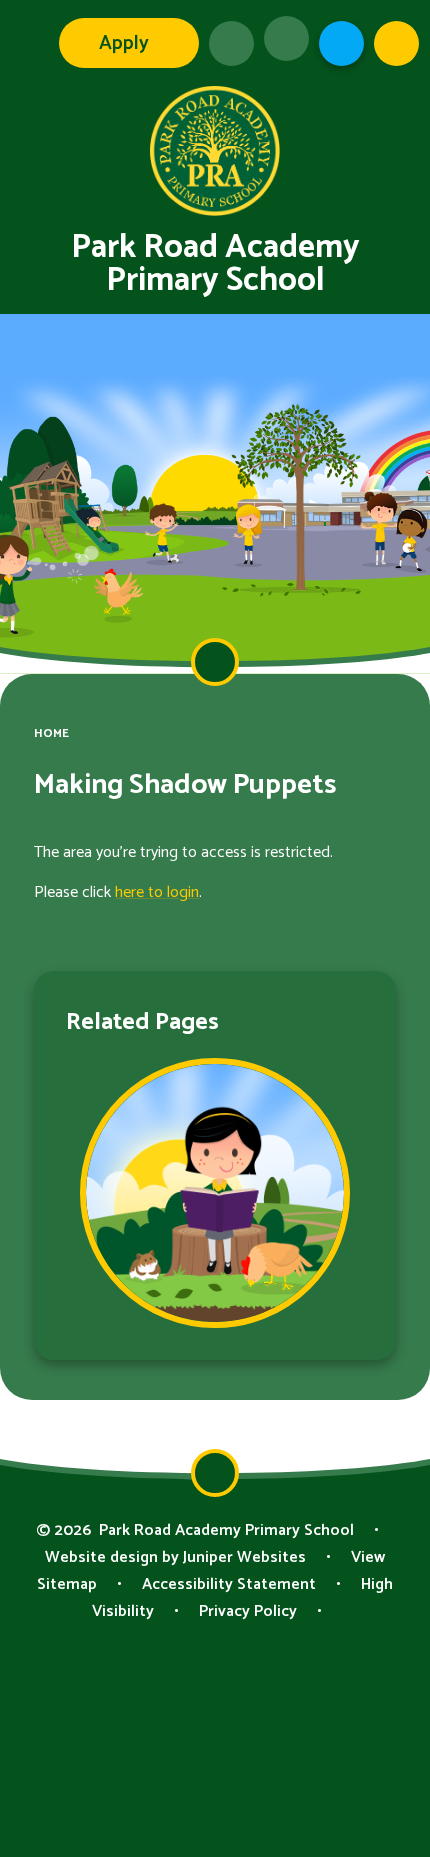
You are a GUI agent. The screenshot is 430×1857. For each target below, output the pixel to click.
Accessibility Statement (229, 1584)
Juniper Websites (244, 1557)
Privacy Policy (248, 1611)
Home (51, 733)
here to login (157, 892)
